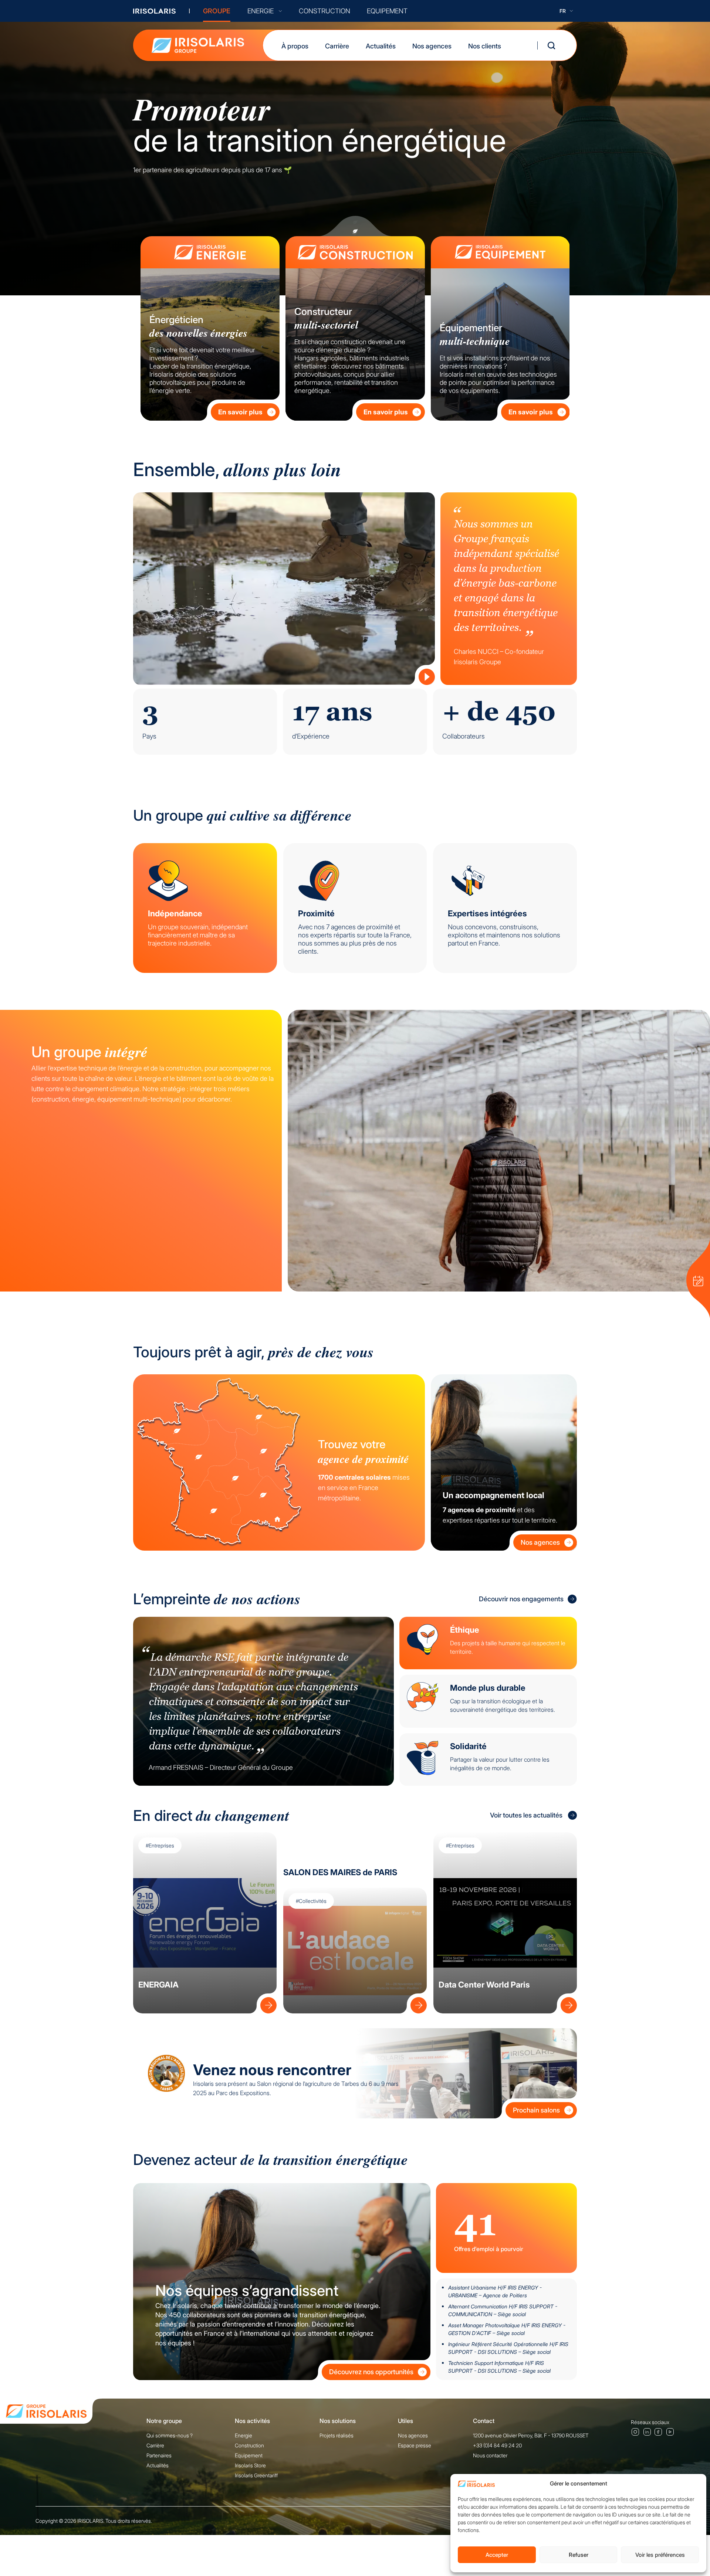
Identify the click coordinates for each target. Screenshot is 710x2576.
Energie (244, 2435)
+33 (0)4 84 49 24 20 (497, 2445)
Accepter (497, 2555)
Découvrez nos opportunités (371, 2372)
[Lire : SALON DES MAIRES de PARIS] (417, 2003)
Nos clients (485, 46)
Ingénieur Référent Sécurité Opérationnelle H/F (508, 2348)
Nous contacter (490, 2455)
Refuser (579, 2555)
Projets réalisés (337, 2435)
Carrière (337, 46)
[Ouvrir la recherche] (551, 45)
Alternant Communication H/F (503, 2310)
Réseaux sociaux (650, 2422)
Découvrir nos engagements (521, 1599)
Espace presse (415, 2445)
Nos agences (432, 46)
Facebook (659, 2432)
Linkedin (647, 2431)
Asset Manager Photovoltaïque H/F (507, 2329)
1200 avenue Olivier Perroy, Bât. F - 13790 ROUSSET (531, 2435)
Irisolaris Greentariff (256, 2475)
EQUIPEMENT (387, 11)
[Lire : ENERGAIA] (267, 2003)
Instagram (635, 2431)
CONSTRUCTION (324, 11)
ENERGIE (261, 11)
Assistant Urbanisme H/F (495, 2291)
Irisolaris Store (250, 2465)
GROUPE (217, 11)
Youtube (670, 2432)
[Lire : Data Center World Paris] (567, 2003)
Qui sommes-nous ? (170, 2435)
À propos (295, 46)
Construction (249, 2445)
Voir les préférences (660, 2555)
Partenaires (159, 2455)
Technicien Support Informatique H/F (499, 2367)
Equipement (249, 2455)
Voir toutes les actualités (526, 1815)
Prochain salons (536, 2110)
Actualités (381, 46)
